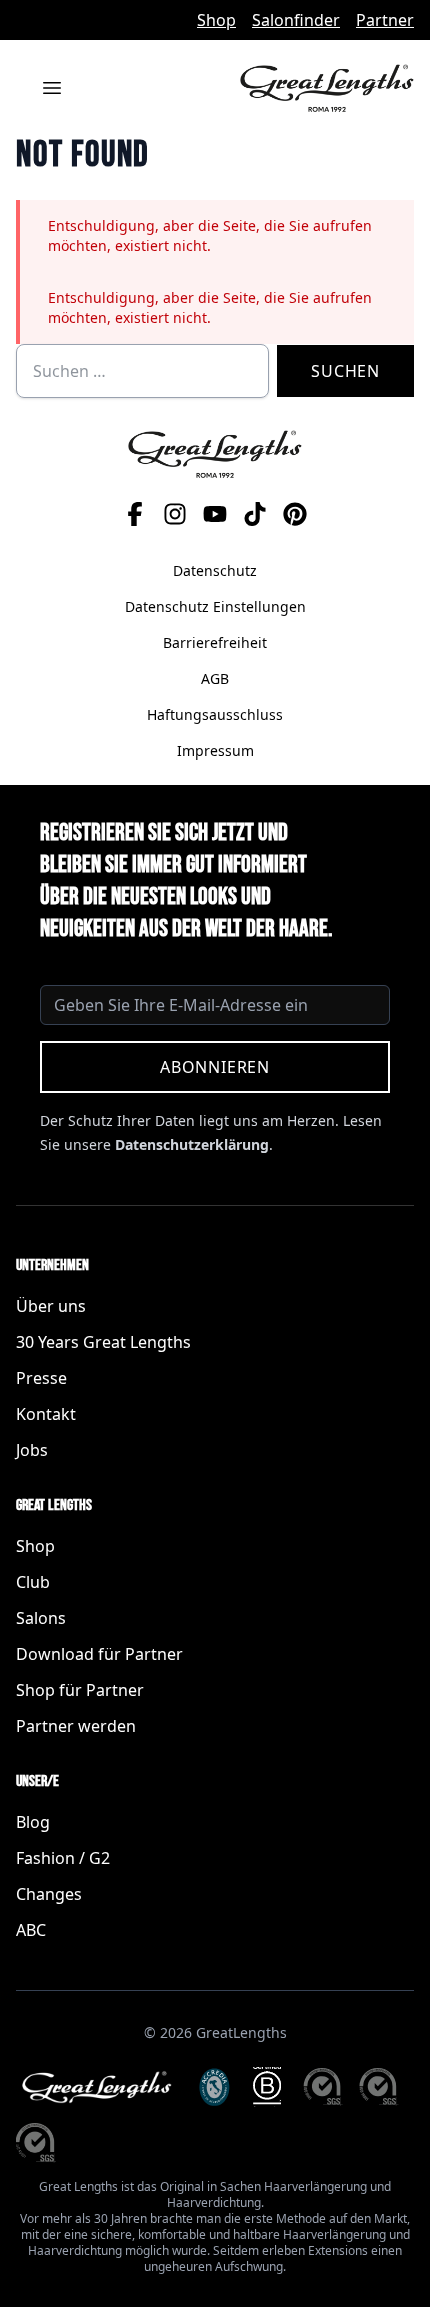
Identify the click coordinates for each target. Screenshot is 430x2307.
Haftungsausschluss (215, 714)
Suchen (345, 371)
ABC (31, 1930)
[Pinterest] (295, 514)
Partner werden (76, 1726)
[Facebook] (135, 514)
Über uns (51, 1306)
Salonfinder (296, 20)
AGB (215, 678)
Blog (33, 1822)
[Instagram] (175, 514)
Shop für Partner (80, 1690)
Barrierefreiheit (215, 642)
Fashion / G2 (63, 1858)
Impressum (215, 750)
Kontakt (46, 1414)
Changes (49, 1894)
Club (33, 1582)
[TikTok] (255, 514)
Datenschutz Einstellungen (215, 606)
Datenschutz (215, 570)
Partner (385, 20)
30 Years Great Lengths (103, 1342)
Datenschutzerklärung (192, 1144)
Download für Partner (99, 1654)
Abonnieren (215, 1067)
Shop (216, 20)
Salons (41, 1618)
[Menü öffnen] (52, 88)
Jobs (32, 1450)
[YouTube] (215, 514)
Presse (41, 1378)
